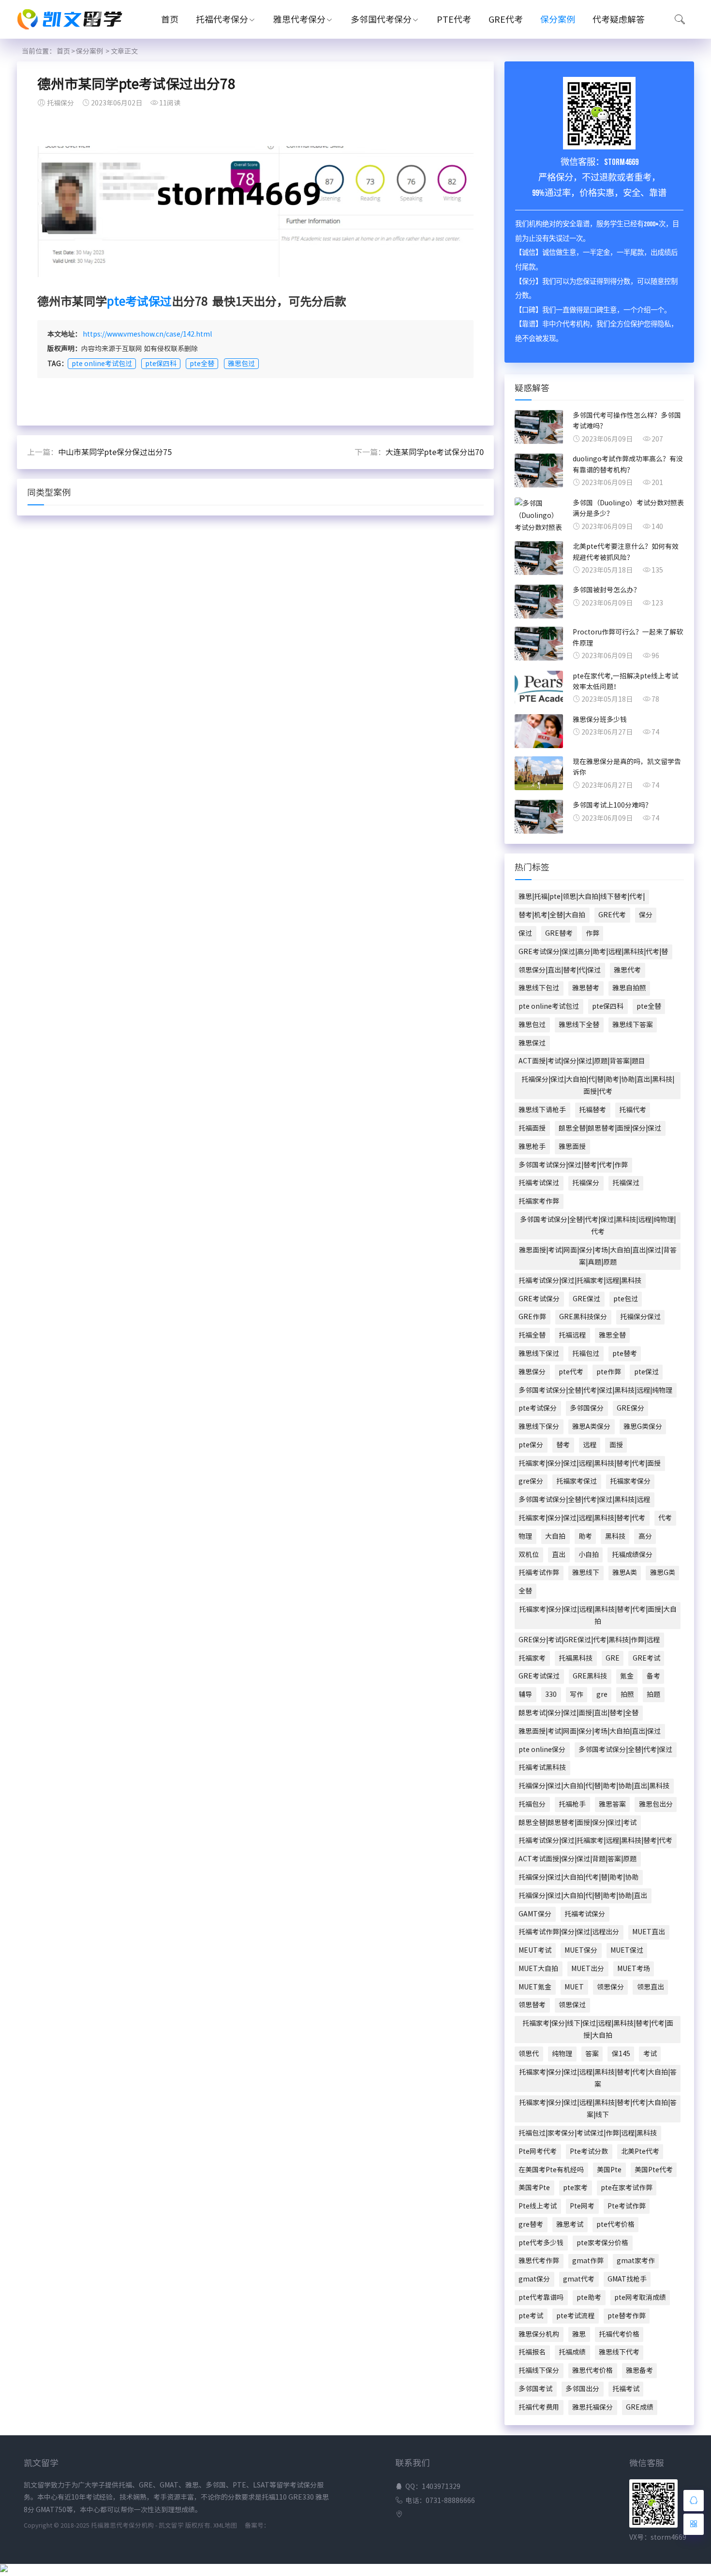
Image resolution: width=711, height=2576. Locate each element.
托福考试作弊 (539, 1573)
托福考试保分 (585, 1914)
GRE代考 (506, 19)
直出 (559, 1555)
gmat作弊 (588, 2261)
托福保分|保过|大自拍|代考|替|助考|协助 (578, 1877)
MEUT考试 (535, 1950)
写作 (577, 1694)
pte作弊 (609, 1372)
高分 (645, 1536)
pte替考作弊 (627, 2316)
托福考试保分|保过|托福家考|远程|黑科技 (580, 1281)
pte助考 (589, 2297)
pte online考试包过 (102, 364)
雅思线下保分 (539, 1427)
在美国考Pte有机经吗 (551, 2170)
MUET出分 (588, 1969)
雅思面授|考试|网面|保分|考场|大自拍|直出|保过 (590, 1731)
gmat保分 (534, 2279)
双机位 (529, 1555)
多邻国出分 (582, 2389)
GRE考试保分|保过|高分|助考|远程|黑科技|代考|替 (593, 952)
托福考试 (626, 2389)
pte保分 (531, 1445)
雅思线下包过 (539, 988)
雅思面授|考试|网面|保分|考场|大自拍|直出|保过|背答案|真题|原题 (598, 1256)
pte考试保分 (538, 1408)
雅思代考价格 (592, 2370)
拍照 (627, 1694)
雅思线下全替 (579, 1025)
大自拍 (555, 1536)
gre (602, 1694)
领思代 (529, 2054)
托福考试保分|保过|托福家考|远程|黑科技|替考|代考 (595, 1840)
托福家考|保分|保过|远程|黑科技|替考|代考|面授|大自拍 (598, 1615)
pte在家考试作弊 (627, 2188)
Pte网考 (582, 2206)
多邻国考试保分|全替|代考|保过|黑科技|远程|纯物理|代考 (598, 1226)
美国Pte (609, 2170)
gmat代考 (579, 2279)
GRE (613, 1658)
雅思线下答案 (633, 1025)
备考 (653, 1676)
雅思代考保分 (299, 19)
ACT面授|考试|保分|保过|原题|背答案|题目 (582, 1061)
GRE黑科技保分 (583, 1317)
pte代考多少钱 (541, 2243)
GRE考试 (646, 1658)
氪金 (627, 1676)
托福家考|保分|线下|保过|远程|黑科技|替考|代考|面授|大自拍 (598, 2029)
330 (551, 1694)
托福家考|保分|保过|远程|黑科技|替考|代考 (582, 1518)
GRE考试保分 (539, 1299)
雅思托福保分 (592, 2407)
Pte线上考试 (538, 2206)
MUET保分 (581, 1950)
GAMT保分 (535, 1914)
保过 (525, 933)
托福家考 (532, 1658)
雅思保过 (532, 1043)
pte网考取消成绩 (640, 2297)
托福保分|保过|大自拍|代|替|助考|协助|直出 (583, 1896)
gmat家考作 (636, 2261)
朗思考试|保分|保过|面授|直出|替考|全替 (578, 1713)
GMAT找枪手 (627, 2279)
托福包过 (586, 1354)
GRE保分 (630, 1408)
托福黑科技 (576, 1658)
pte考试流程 (575, 2316)
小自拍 (589, 1555)
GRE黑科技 (590, 1676)
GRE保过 (586, 1299)
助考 (585, 1536)
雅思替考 (586, 988)
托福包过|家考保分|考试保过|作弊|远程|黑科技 (588, 2133)
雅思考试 (570, 2224)
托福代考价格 (619, 2334)
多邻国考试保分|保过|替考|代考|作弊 (573, 1165)
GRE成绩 (640, 2407)
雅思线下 (586, 1573)
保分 (646, 915)
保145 (621, 2054)
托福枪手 (572, 1804)
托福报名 (532, 2352)
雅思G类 (663, 1573)
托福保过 (626, 1183)
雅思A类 (625, 1573)
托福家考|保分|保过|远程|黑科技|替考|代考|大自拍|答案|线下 (598, 2109)
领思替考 (532, 2005)
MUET (574, 1987)
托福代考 (633, 1110)
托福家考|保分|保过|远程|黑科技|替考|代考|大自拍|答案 (598, 2078)
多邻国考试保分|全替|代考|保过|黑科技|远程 (584, 1500)
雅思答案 (612, 1804)
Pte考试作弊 (627, 2206)
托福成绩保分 (632, 1555)
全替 (525, 1591)
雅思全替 (612, 1335)
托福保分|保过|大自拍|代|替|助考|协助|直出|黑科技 (594, 1786)
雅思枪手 (532, 1147)
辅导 (525, 1694)
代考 (665, 1518)
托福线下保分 (539, 2370)
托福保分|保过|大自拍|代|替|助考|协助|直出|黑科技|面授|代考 (598, 1085)
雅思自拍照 (629, 988)
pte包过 (626, 1299)
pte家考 (575, 2188)
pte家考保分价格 (602, 2243)
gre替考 (531, 2224)
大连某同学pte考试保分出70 (435, 452)
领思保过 (572, 2005)
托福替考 (592, 1110)
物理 (525, 1536)
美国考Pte (534, 2188)
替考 (563, 1445)
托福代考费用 (539, 2407)
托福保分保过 (640, 1317)
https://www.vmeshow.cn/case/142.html (147, 334)
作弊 (592, 933)
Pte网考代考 (538, 2151)
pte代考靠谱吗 (541, 2297)
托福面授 (532, 1128)
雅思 (579, 2334)
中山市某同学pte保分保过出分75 (115, 452)
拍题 (653, 1694)
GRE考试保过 (539, 1676)
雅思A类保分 (591, 1427)
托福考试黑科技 (542, 1767)
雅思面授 (572, 1147)
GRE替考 (559, 933)
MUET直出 (649, 1932)
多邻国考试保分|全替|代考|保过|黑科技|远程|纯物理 (595, 1390)
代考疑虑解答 (619, 19)
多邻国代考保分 (381, 19)
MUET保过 (627, 1950)
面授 (616, 1445)
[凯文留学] (75, 31)
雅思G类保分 (643, 1427)
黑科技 (615, 1536)
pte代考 (571, 1372)
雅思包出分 (656, 1804)
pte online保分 (542, 1750)
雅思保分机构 (539, 2334)
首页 (170, 19)
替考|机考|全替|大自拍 (552, 915)
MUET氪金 (535, 1987)
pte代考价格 (615, 2224)
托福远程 (572, 1335)
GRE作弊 (532, 1317)
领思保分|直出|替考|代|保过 (560, 970)
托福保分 (586, 1183)
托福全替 (532, 1335)
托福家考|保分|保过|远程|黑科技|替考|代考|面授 (590, 1463)
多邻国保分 (587, 1408)
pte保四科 (161, 364)
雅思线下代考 (619, 2352)
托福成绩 (572, 2352)
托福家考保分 (630, 1481)
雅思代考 (627, 970)
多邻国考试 (535, 2389)
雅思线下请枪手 (542, 1110)
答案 (592, 2054)
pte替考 (625, 1354)
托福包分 (532, 1804)
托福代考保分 (222, 19)
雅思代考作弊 (539, 2261)
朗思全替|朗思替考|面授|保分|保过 (610, 1128)
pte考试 (531, 2316)
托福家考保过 (577, 1481)
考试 (650, 2054)
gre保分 (531, 1481)
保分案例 (558, 19)
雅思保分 (532, 1372)
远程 (590, 1445)
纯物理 (562, 2054)
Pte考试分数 (589, 2151)
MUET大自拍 (538, 1969)
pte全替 (202, 364)
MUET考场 (634, 1969)
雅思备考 (639, 2370)
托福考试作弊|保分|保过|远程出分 (569, 1932)
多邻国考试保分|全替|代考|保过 (625, 1750)
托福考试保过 (539, 1183)
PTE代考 (454, 19)
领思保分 (610, 1987)
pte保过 (646, 1372)
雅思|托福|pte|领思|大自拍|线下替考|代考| (582, 897)
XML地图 (225, 2525)
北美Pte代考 (640, 2151)
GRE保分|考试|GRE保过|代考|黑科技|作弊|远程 (589, 1640)
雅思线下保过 (539, 1354)
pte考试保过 (139, 301)
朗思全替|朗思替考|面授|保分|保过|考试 (578, 1823)
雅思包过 (241, 364)
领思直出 (651, 1987)
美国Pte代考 (654, 2170)
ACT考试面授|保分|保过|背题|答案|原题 (578, 1859)
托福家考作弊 (539, 1201)
